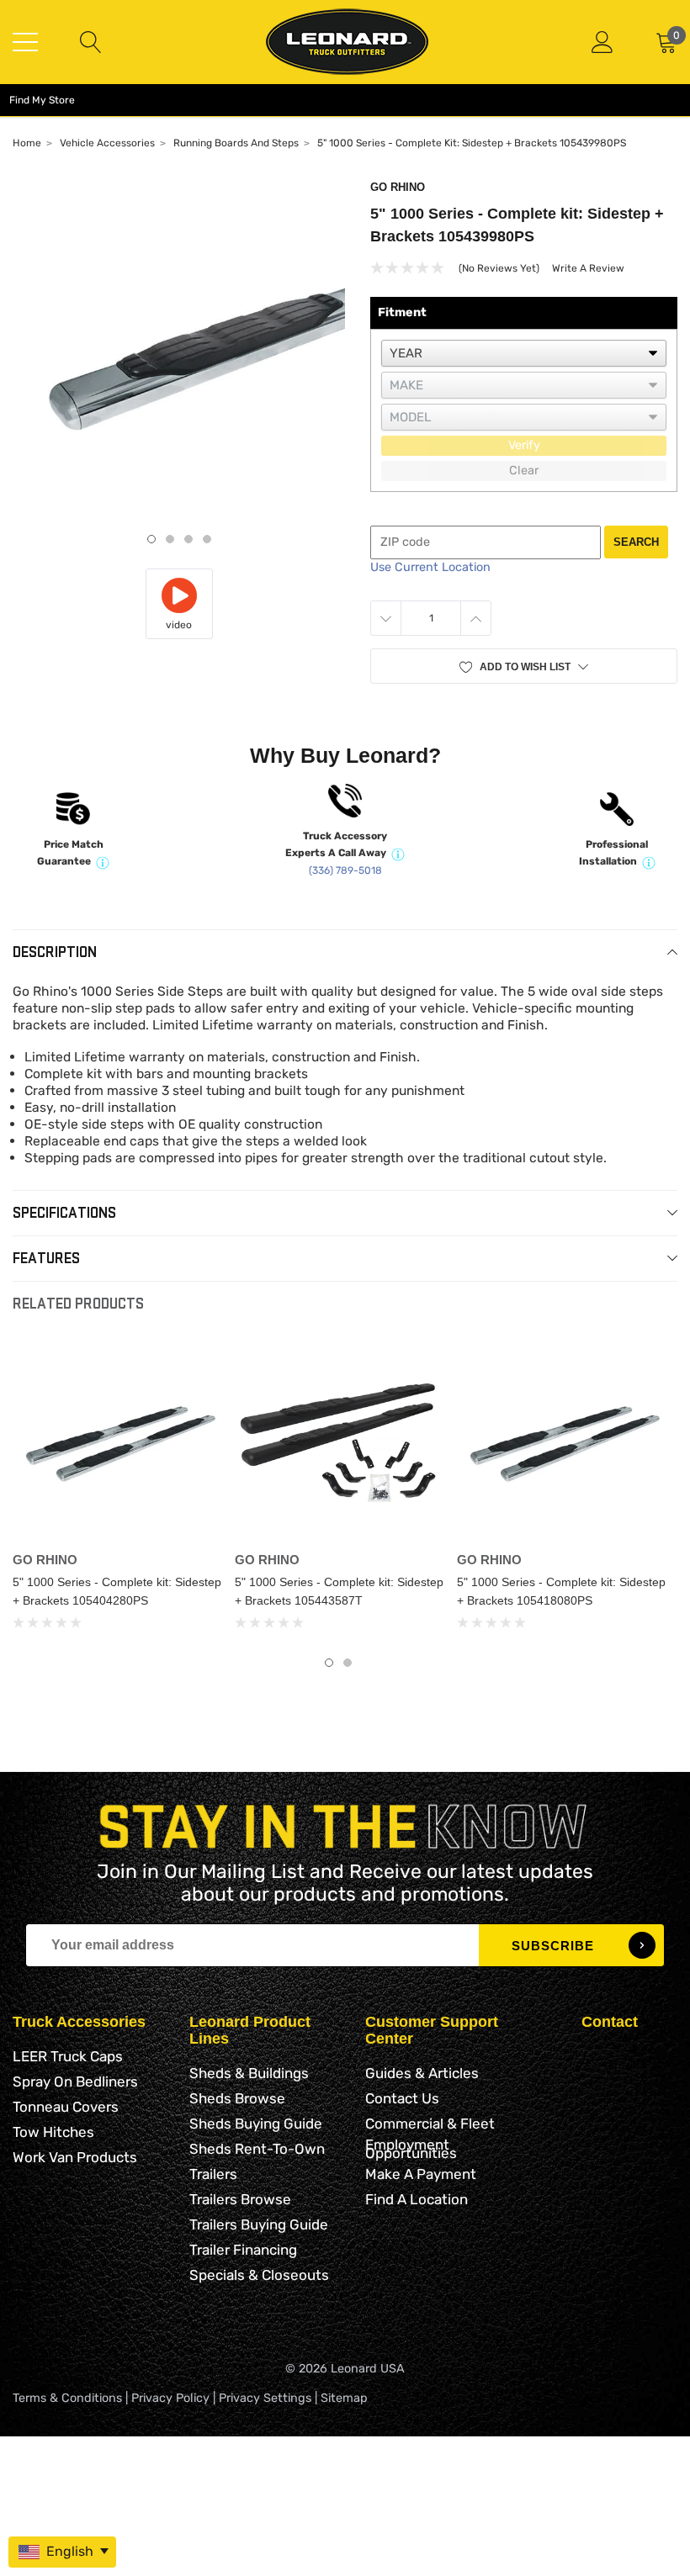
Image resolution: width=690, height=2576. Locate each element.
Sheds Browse (237, 2098)
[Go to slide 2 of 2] (348, 1663)
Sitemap (344, 2398)
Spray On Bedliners (75, 2081)
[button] (524, 666)
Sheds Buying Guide (256, 2124)
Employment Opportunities (411, 2149)
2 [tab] (170, 539)
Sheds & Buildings (249, 2073)
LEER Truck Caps (68, 2056)
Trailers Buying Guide (259, 2224)
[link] (117, 1440)
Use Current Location (430, 567)
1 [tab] (151, 539)
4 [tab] (207, 539)
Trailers (213, 2174)
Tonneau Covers (66, 2107)
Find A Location (417, 2199)
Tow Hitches (53, 2132)
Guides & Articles (422, 2073)
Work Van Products (75, 2157)
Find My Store (42, 100)
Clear (524, 471)
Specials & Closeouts (259, 2275)
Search (636, 542)
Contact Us (402, 2098)
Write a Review (588, 268)
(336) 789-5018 (345, 870)
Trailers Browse (240, 2199)
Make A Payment (421, 2174)
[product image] (179, 348)
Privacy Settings (265, 2398)
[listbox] (524, 353)
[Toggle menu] (25, 42)
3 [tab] (188, 539)
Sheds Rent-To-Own (257, 2149)
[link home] (347, 42)
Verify (524, 445)
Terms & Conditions (67, 2398)
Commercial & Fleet (430, 2124)
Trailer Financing (243, 2250)
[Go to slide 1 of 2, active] (329, 1663)
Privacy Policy (170, 2398)
